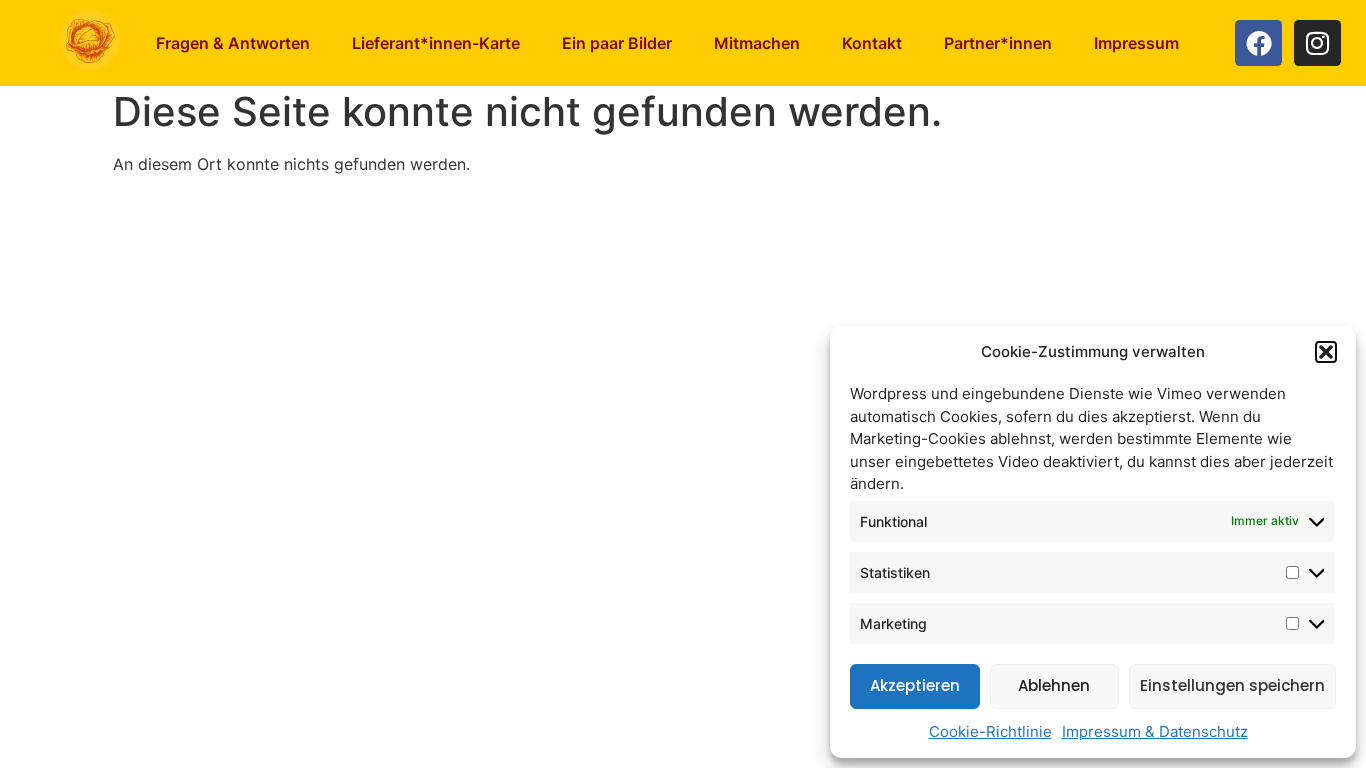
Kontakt (872, 43)
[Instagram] (1317, 43)
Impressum (1136, 43)
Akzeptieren (915, 685)
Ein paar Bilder (617, 43)
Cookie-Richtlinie (990, 731)
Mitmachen (757, 43)
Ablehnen (1054, 685)
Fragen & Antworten (233, 43)
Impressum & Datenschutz (1155, 731)
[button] (1326, 352)
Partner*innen (998, 43)
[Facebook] (1258, 43)
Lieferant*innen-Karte (436, 43)
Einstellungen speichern (1232, 685)
